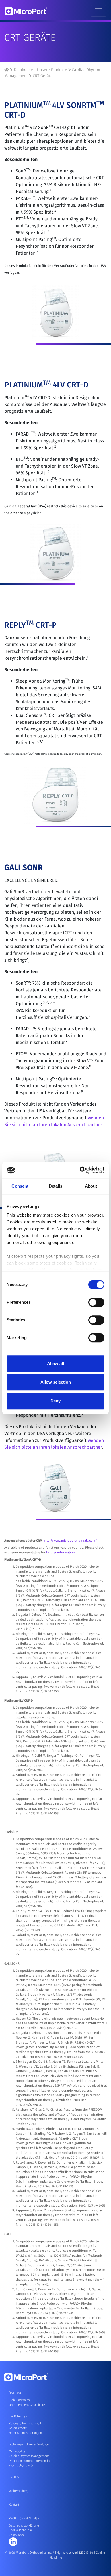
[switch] (96, 1302)
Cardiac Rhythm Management (29, 2456)
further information (60, 1552)
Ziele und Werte (20, 2400)
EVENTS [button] (14, 2477)
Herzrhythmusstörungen (25, 2433)
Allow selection (56, 1382)
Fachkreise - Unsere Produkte (40, 70)
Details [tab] (56, 1186)
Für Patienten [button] (18, 2416)
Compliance (17, 2535)
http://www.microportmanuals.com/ (70, 1541)
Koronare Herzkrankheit (25, 2423)
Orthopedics (17, 2451)
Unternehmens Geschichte (27, 2405)
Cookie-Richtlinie (20, 2530)
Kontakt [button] (14, 2505)
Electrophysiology (21, 2465)
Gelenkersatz (18, 2428)
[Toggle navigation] (98, 11)
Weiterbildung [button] (18, 2491)
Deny (55, 1401)
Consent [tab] (20, 1186)
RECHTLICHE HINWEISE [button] (24, 2518)
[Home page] (7, 70)
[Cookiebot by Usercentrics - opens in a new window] (80, 1170)
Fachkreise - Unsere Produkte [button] (29, 2444)
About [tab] (91, 1186)
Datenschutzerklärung (24, 2526)
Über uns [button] (15, 2393)
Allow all (55, 1364)
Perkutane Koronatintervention (30, 2461)
